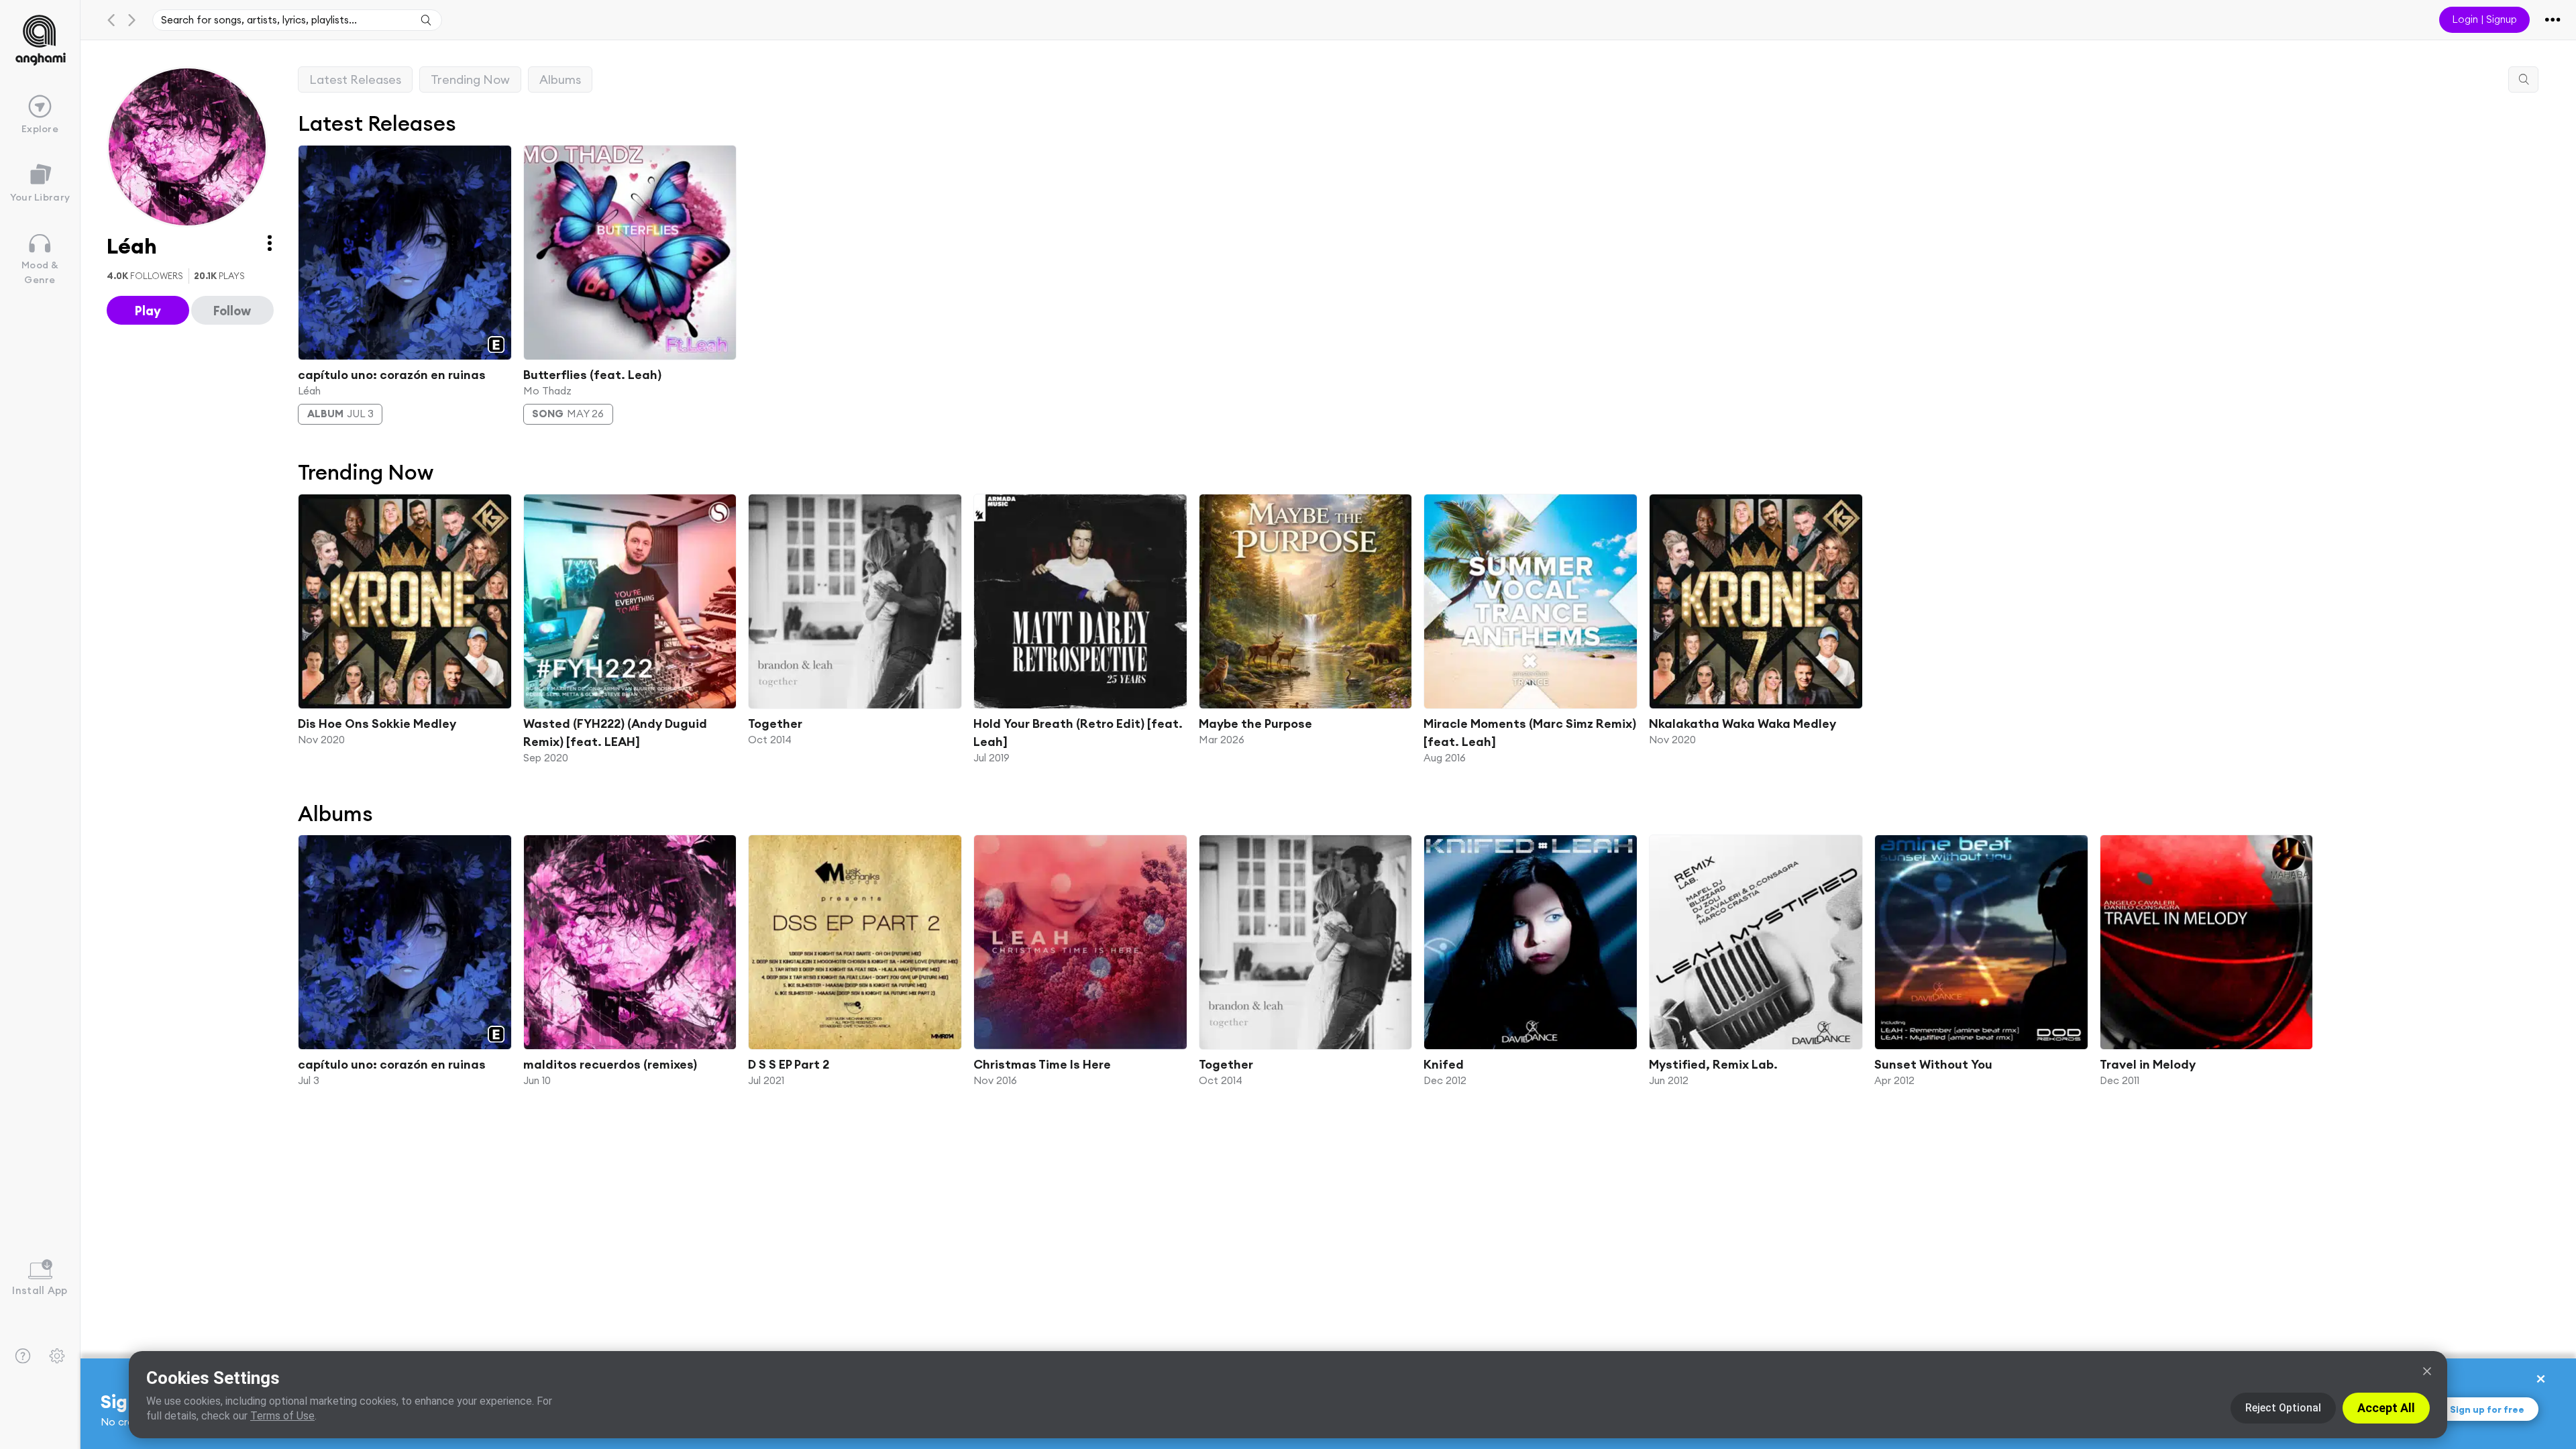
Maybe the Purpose (1255, 723)
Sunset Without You (1933, 1064)
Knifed (1444, 1064)
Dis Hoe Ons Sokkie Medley (377, 723)
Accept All (2386, 1408)
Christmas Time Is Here (1042, 1064)
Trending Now (470, 79)
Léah (309, 390)
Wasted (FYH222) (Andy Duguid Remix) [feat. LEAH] (615, 733)
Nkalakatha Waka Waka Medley (1742, 723)
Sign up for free (2487, 1409)
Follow (232, 311)
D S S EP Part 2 (789, 1064)
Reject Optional (2283, 1408)
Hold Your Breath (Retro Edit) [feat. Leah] (1078, 733)
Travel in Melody (2148, 1064)
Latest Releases (355, 79)
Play (148, 311)
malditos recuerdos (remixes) (610, 1064)
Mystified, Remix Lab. (1713, 1064)
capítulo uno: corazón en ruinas (392, 374)
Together (775, 723)
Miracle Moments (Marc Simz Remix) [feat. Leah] (1530, 733)
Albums (560, 79)
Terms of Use (282, 1416)
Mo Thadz (547, 390)
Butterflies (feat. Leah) (592, 374)
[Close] (2427, 1371)
